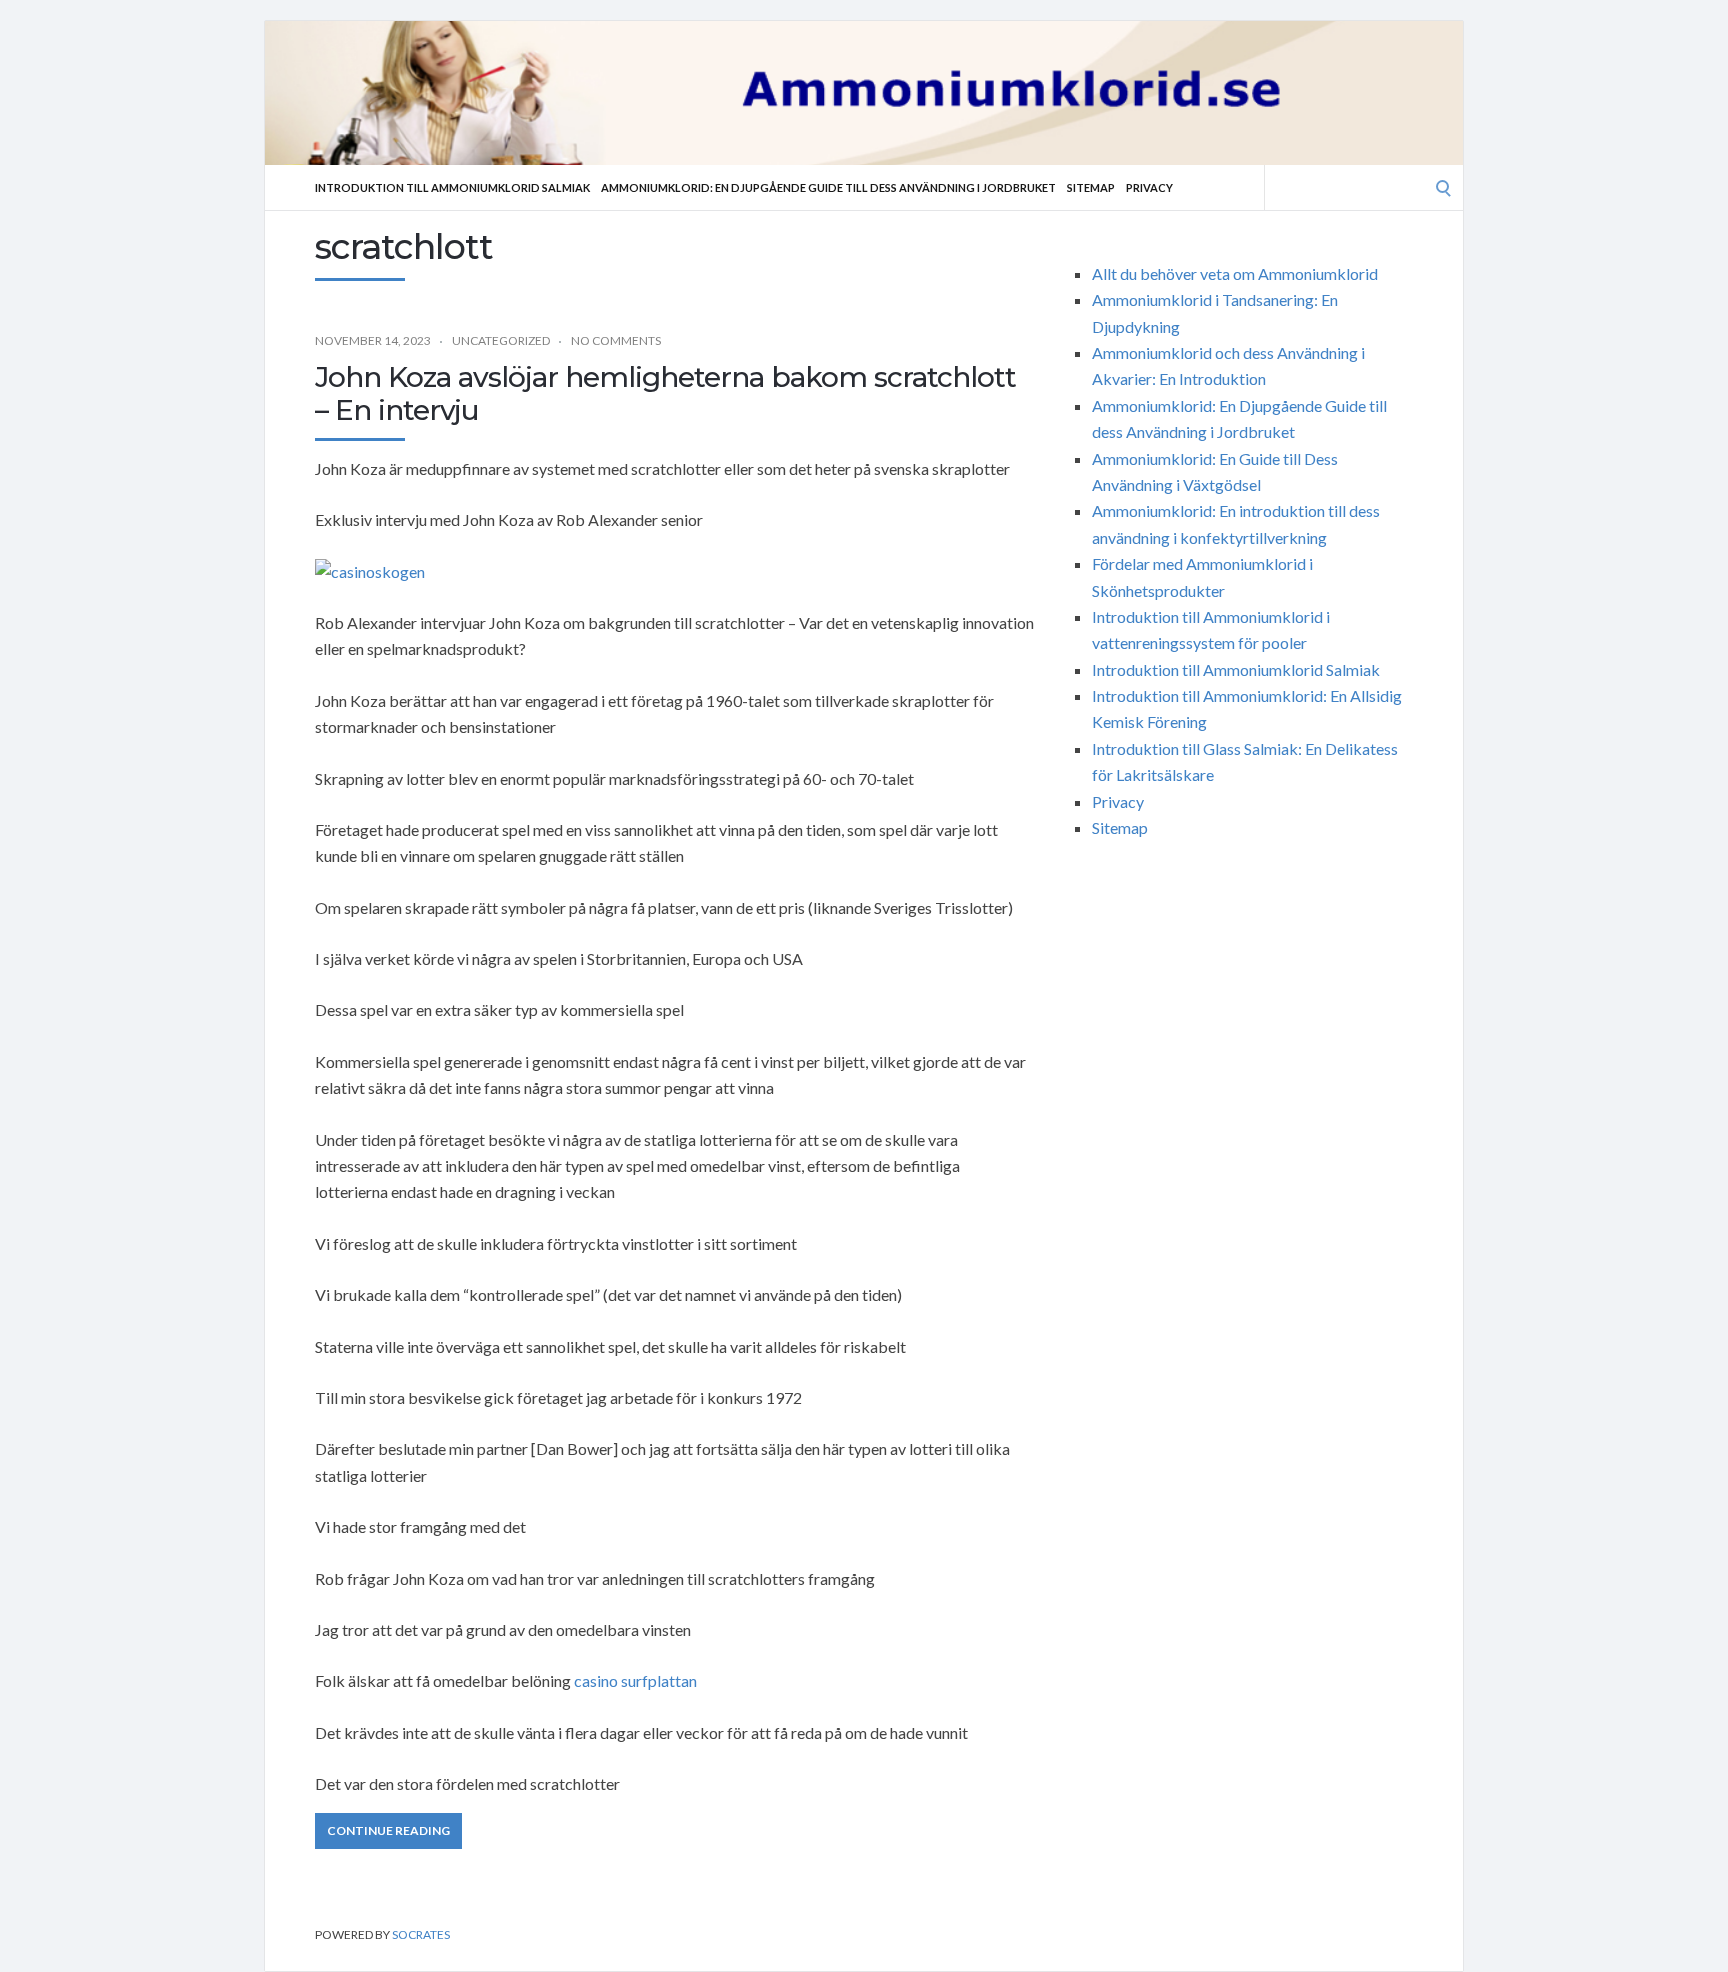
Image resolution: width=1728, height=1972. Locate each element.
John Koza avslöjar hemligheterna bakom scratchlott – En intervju (665, 394)
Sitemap (1091, 187)
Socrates (421, 1934)
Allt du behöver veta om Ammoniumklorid (1235, 273)
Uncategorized (501, 340)
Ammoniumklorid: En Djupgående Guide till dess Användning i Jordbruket (828, 187)
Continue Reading (388, 1830)
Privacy (1149, 187)
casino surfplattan (635, 1680)
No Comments (616, 340)
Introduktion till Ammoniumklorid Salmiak (452, 187)
